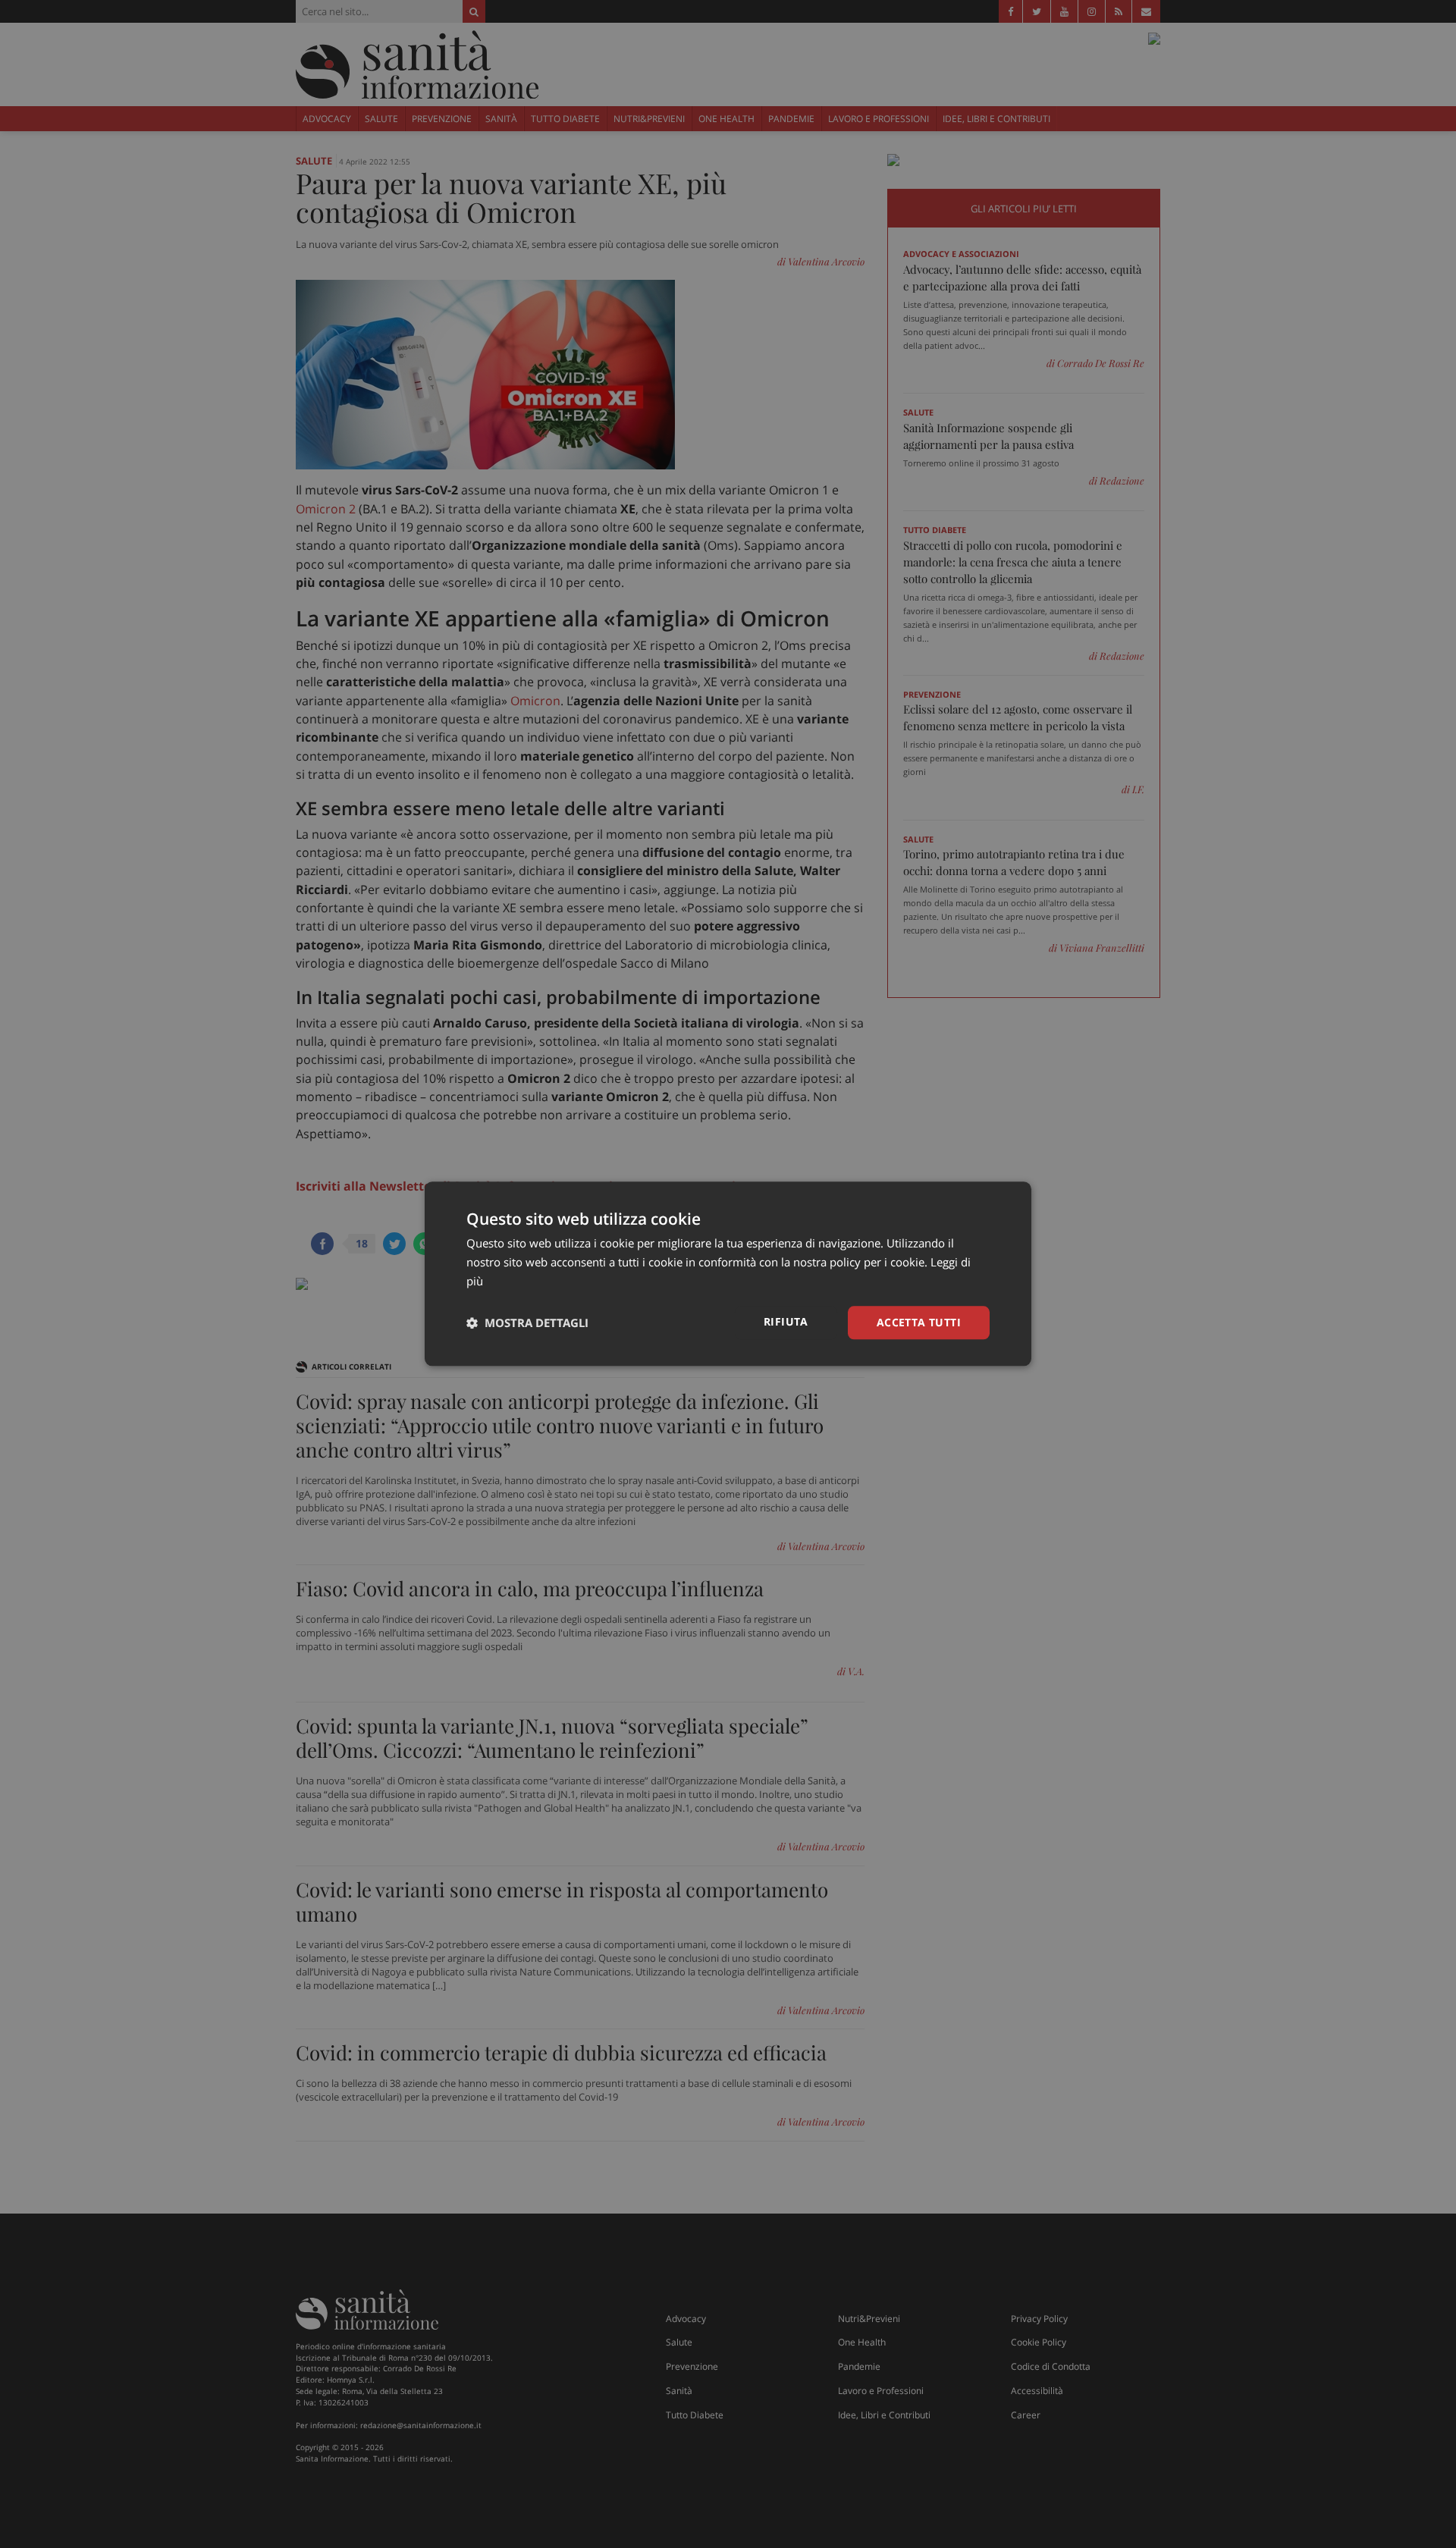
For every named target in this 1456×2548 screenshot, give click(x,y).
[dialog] (728, 1274)
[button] (527, 1323)
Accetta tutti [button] (919, 1322)
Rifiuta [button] (786, 1321)
